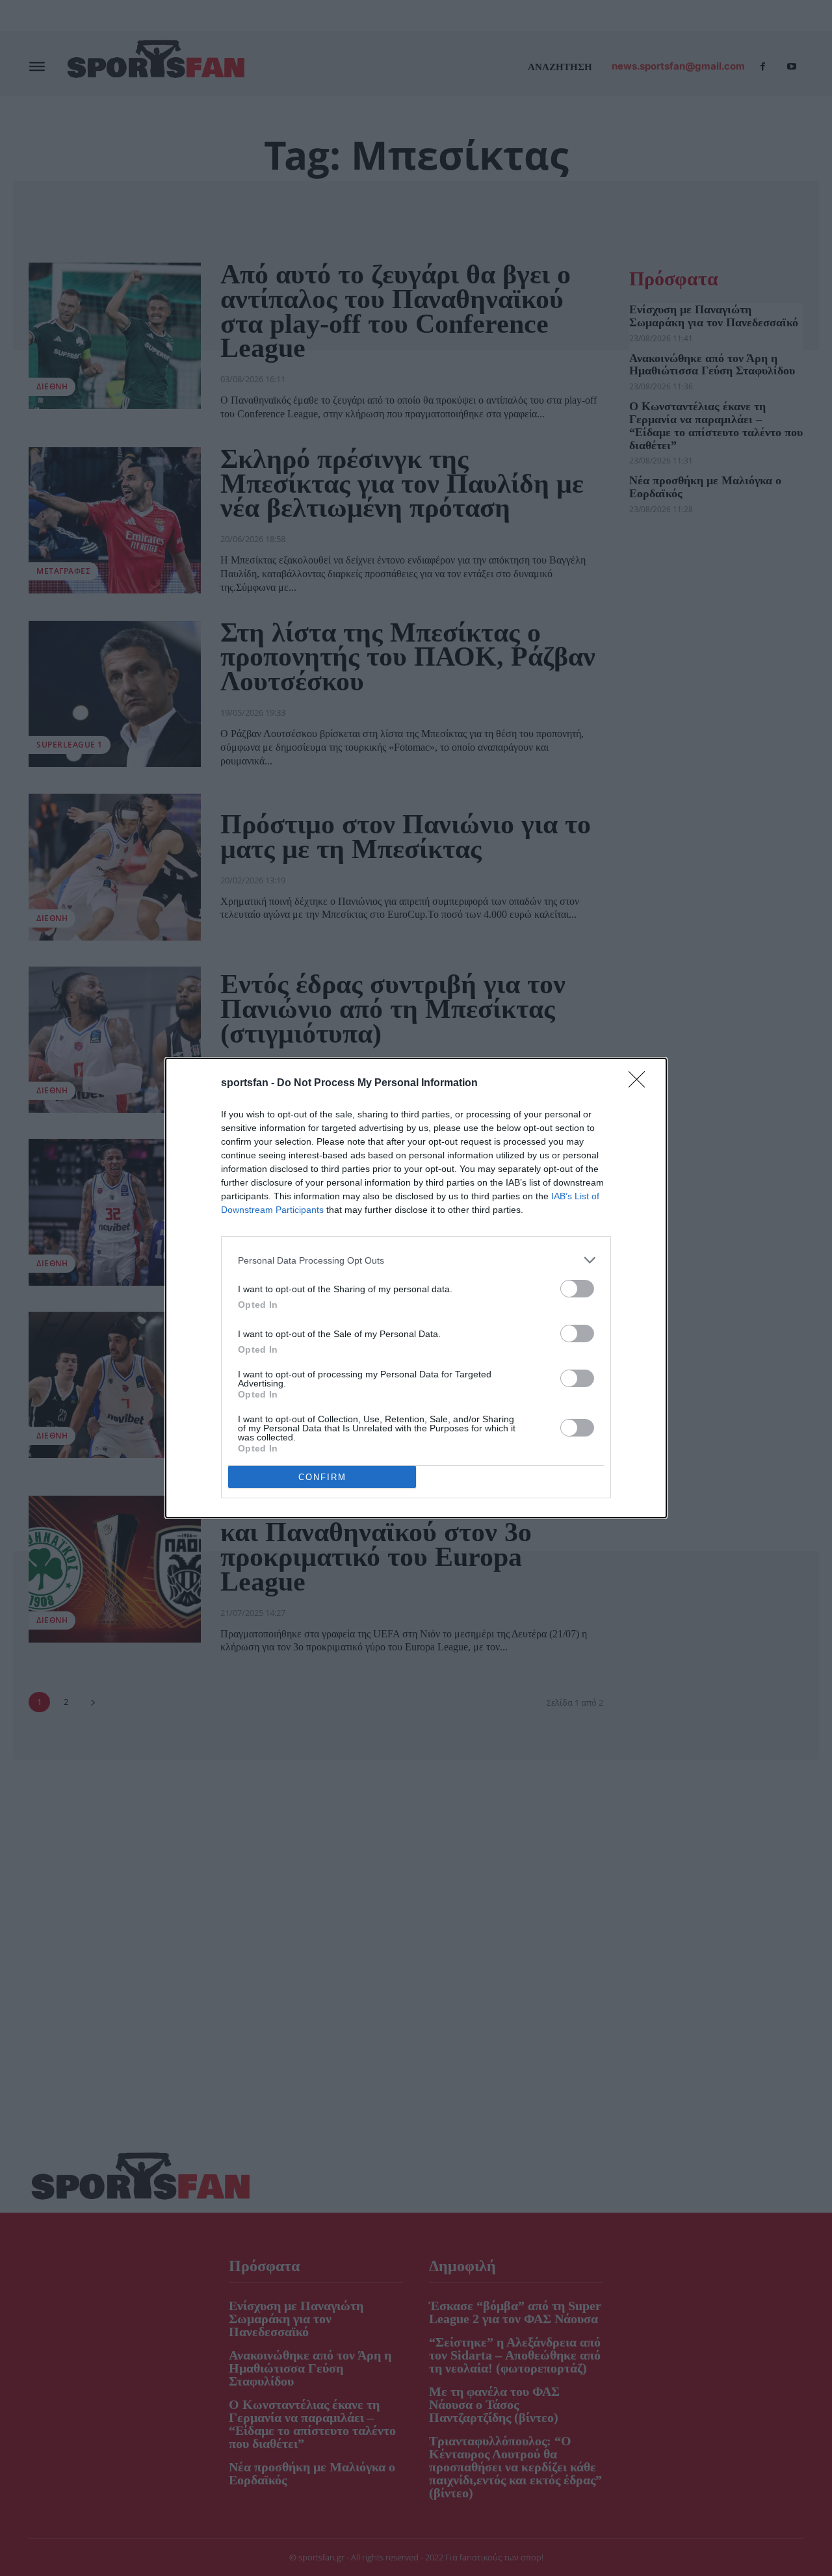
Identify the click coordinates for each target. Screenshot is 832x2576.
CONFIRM (322, 1477)
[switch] (577, 1289)
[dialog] (416, 1288)
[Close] (641, 1084)
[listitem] (416, 1260)
